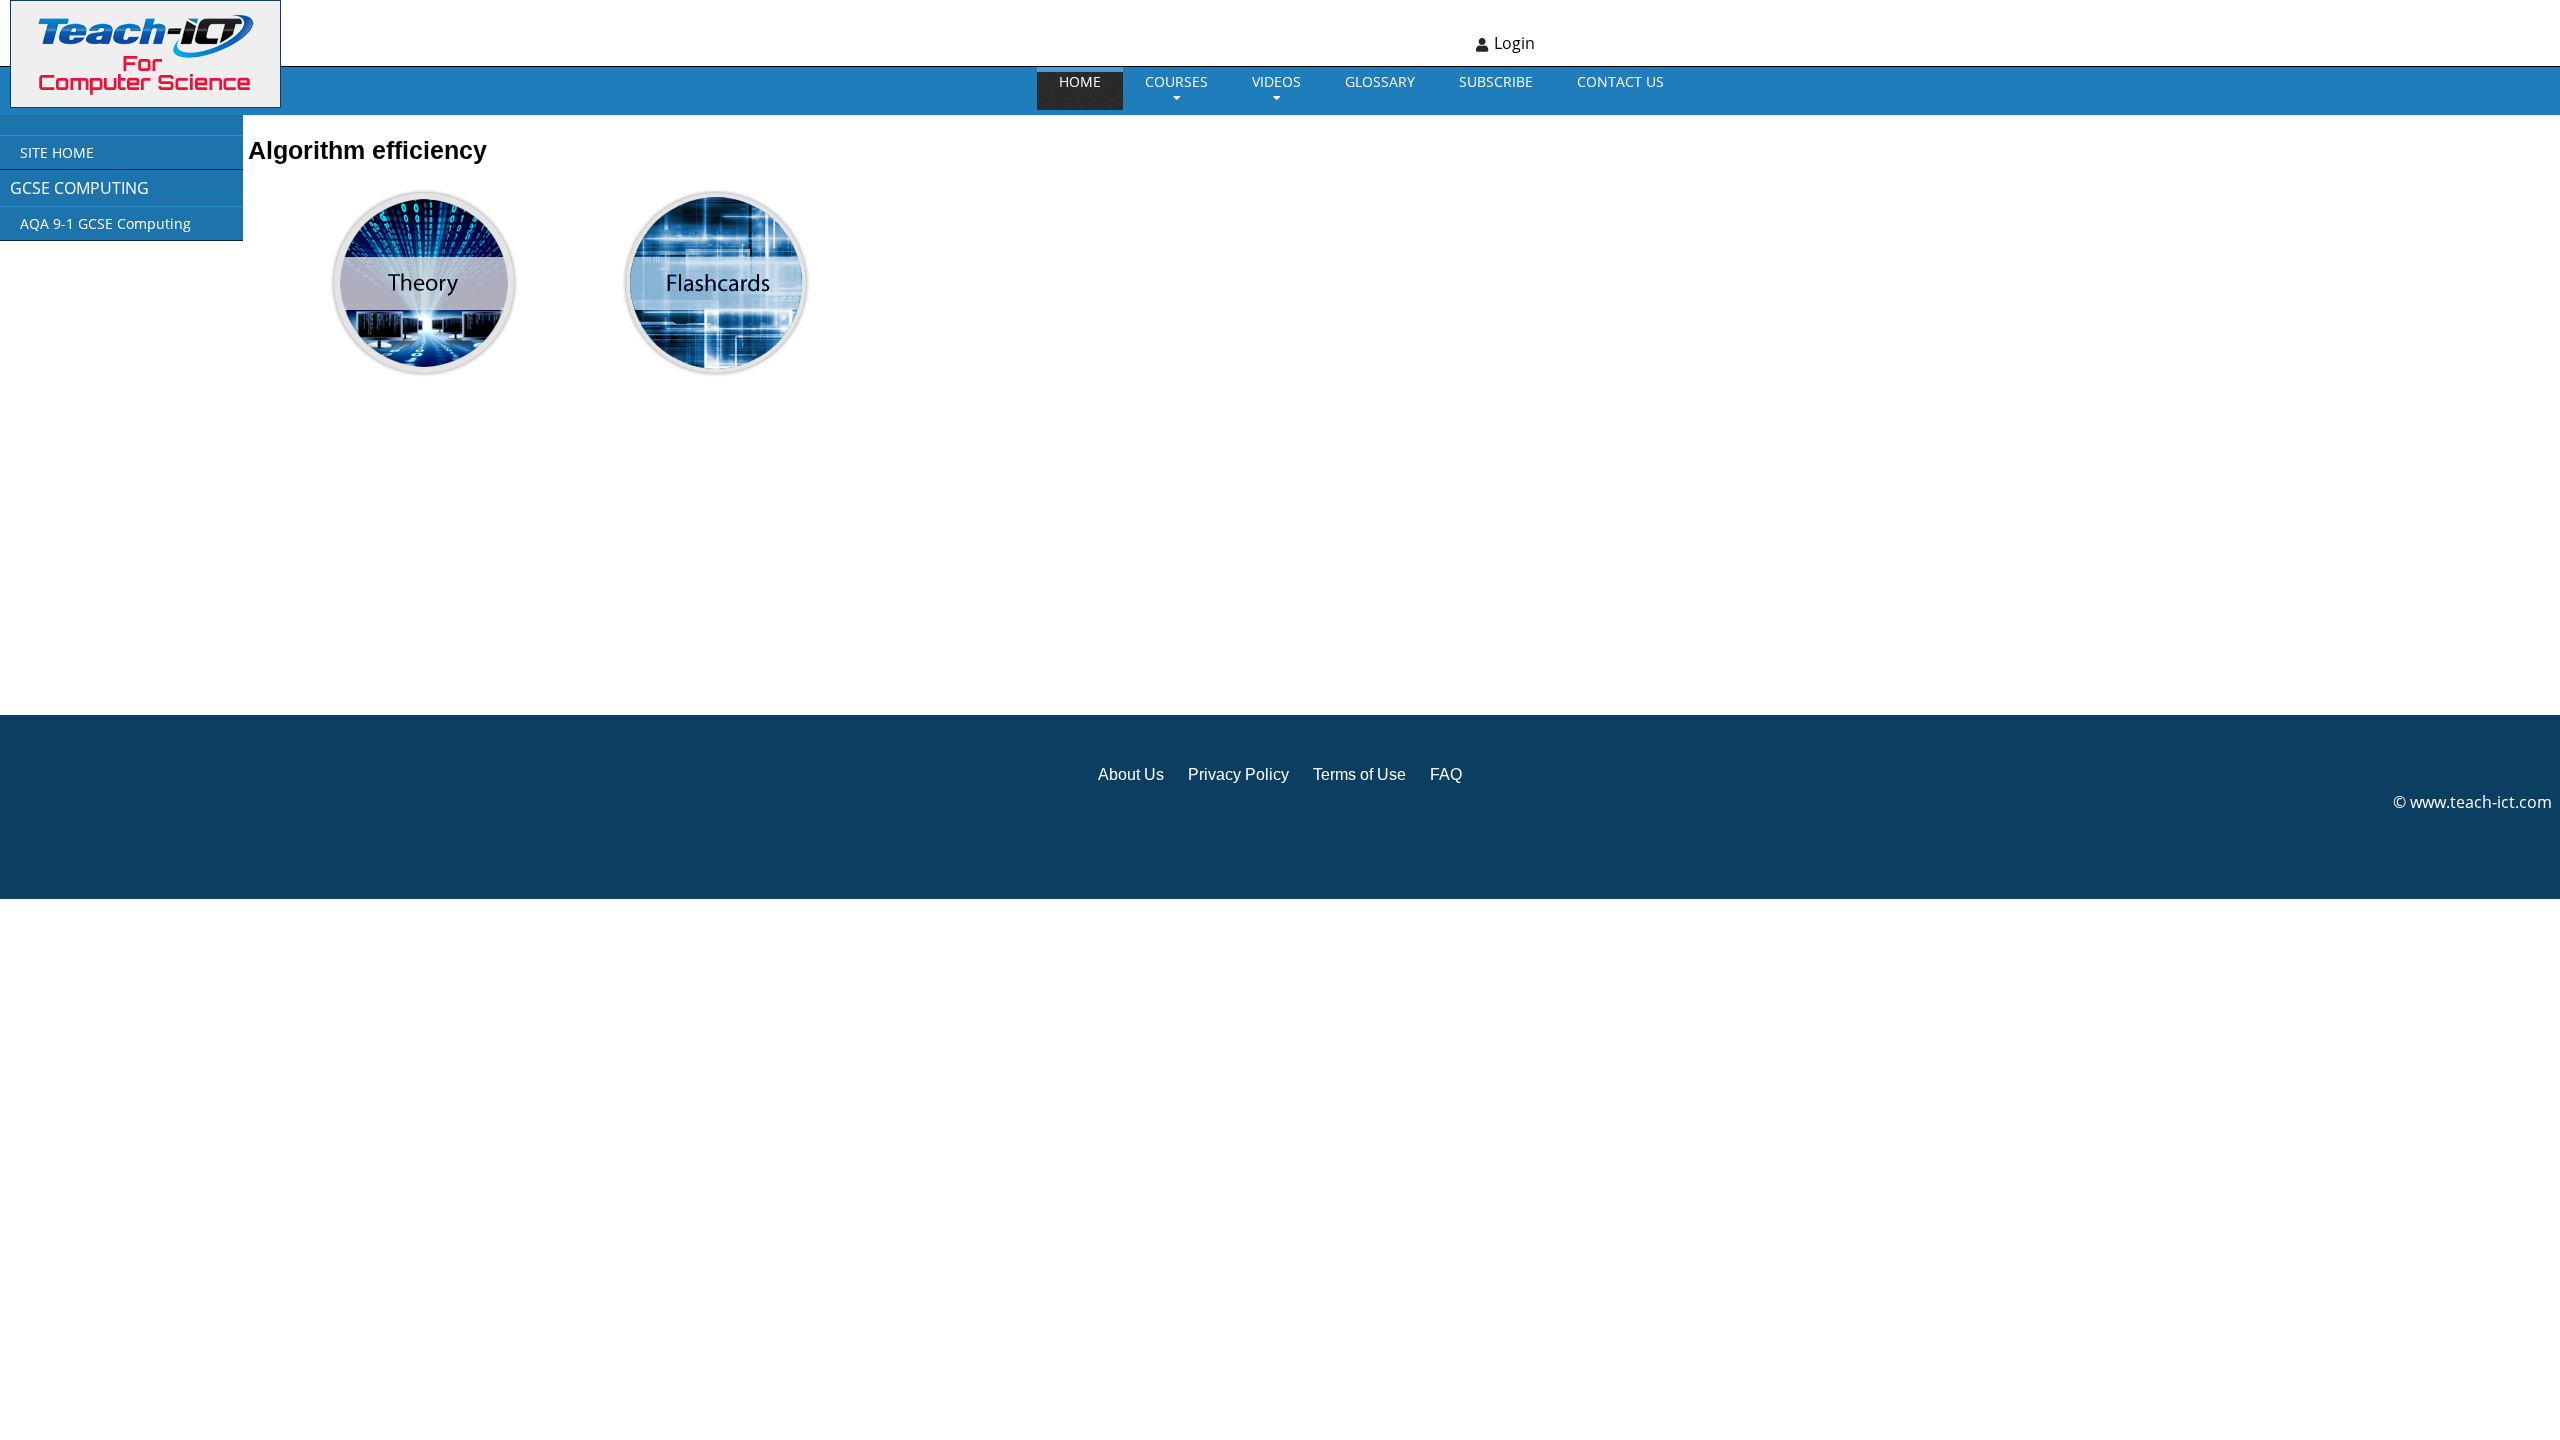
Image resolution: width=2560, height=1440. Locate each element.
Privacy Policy (1238, 774)
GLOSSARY (1380, 81)
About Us (1131, 774)
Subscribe (1496, 81)
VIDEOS (1276, 81)
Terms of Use (1359, 774)
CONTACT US (1620, 81)
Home (1080, 81)
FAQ (1446, 774)
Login (1514, 43)
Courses (1176, 81)
